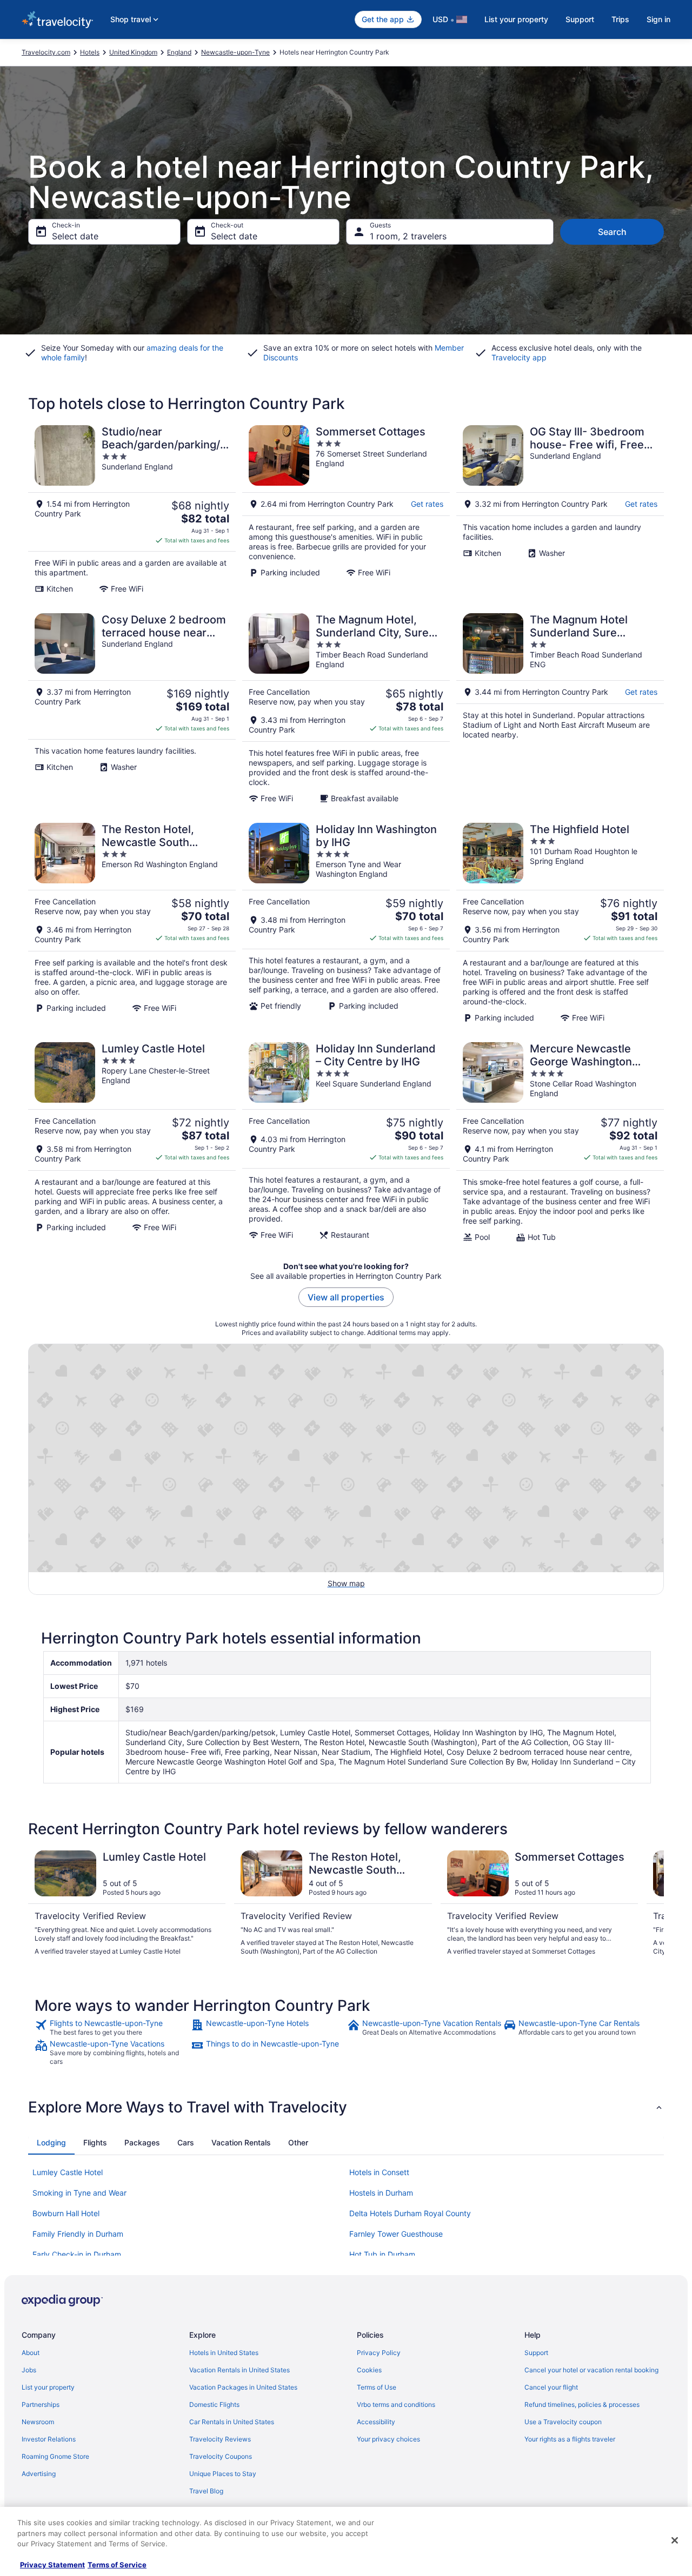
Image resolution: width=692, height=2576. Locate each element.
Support (580, 19)
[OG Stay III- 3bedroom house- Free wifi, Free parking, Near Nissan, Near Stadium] (560, 509)
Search (612, 232)
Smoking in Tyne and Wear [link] (79, 2193)
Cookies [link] (369, 2370)
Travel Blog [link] (206, 2491)
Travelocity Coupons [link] (221, 2456)
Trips (620, 19)
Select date (75, 236)
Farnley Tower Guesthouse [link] (396, 2234)
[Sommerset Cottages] (346, 509)
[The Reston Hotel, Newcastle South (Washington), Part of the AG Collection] (132, 923)
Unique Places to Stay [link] (223, 2474)
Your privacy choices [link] (388, 2439)
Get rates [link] (427, 504)
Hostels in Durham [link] (381, 2193)
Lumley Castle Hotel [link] (68, 2172)
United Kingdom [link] (133, 52)
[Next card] (651, 1908)
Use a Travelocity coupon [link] (563, 2422)
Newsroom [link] (38, 2422)
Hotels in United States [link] (224, 2353)
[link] (112, 2028)
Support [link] (536, 2353)
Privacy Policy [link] (379, 2353)
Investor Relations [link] (49, 2439)
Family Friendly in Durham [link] (78, 2234)
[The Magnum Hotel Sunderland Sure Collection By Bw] (560, 708)
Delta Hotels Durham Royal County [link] (410, 2213)
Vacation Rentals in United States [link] (239, 2370)
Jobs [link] (29, 2370)
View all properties (346, 1297)
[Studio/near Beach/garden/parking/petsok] (132, 509)
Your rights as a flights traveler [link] (570, 2439)
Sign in (658, 19)
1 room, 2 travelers (408, 236)
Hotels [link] (90, 52)
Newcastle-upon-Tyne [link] (235, 52)
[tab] (51, 2143)
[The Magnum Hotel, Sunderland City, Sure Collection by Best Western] (346, 708)
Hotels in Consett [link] (379, 2172)
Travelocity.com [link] (46, 52)
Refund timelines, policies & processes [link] (582, 2404)
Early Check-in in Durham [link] (77, 2254)
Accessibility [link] (376, 2422)
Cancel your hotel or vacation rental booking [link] (591, 2370)
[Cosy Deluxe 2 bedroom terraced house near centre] (132, 708)
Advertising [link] (39, 2474)
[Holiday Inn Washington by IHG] (346, 923)
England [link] (179, 52)
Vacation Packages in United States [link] (243, 2387)
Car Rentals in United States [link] (232, 2422)
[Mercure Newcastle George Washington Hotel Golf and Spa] (560, 1142)
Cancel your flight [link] (551, 2387)
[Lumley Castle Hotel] (132, 1142)
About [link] (31, 2353)
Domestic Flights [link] (214, 2404)
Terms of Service (117, 2565)
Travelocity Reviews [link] (220, 2439)
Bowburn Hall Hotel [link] (66, 2213)
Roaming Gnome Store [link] (55, 2456)
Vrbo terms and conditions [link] (396, 2404)
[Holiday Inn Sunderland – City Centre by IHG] (346, 1142)
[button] (346, 2107)
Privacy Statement (52, 2565)
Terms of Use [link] (377, 2387)
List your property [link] (48, 2387)
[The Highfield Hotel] (560, 923)
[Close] (675, 2540)
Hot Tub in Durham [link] (382, 2254)
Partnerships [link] (41, 2404)
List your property (516, 19)
